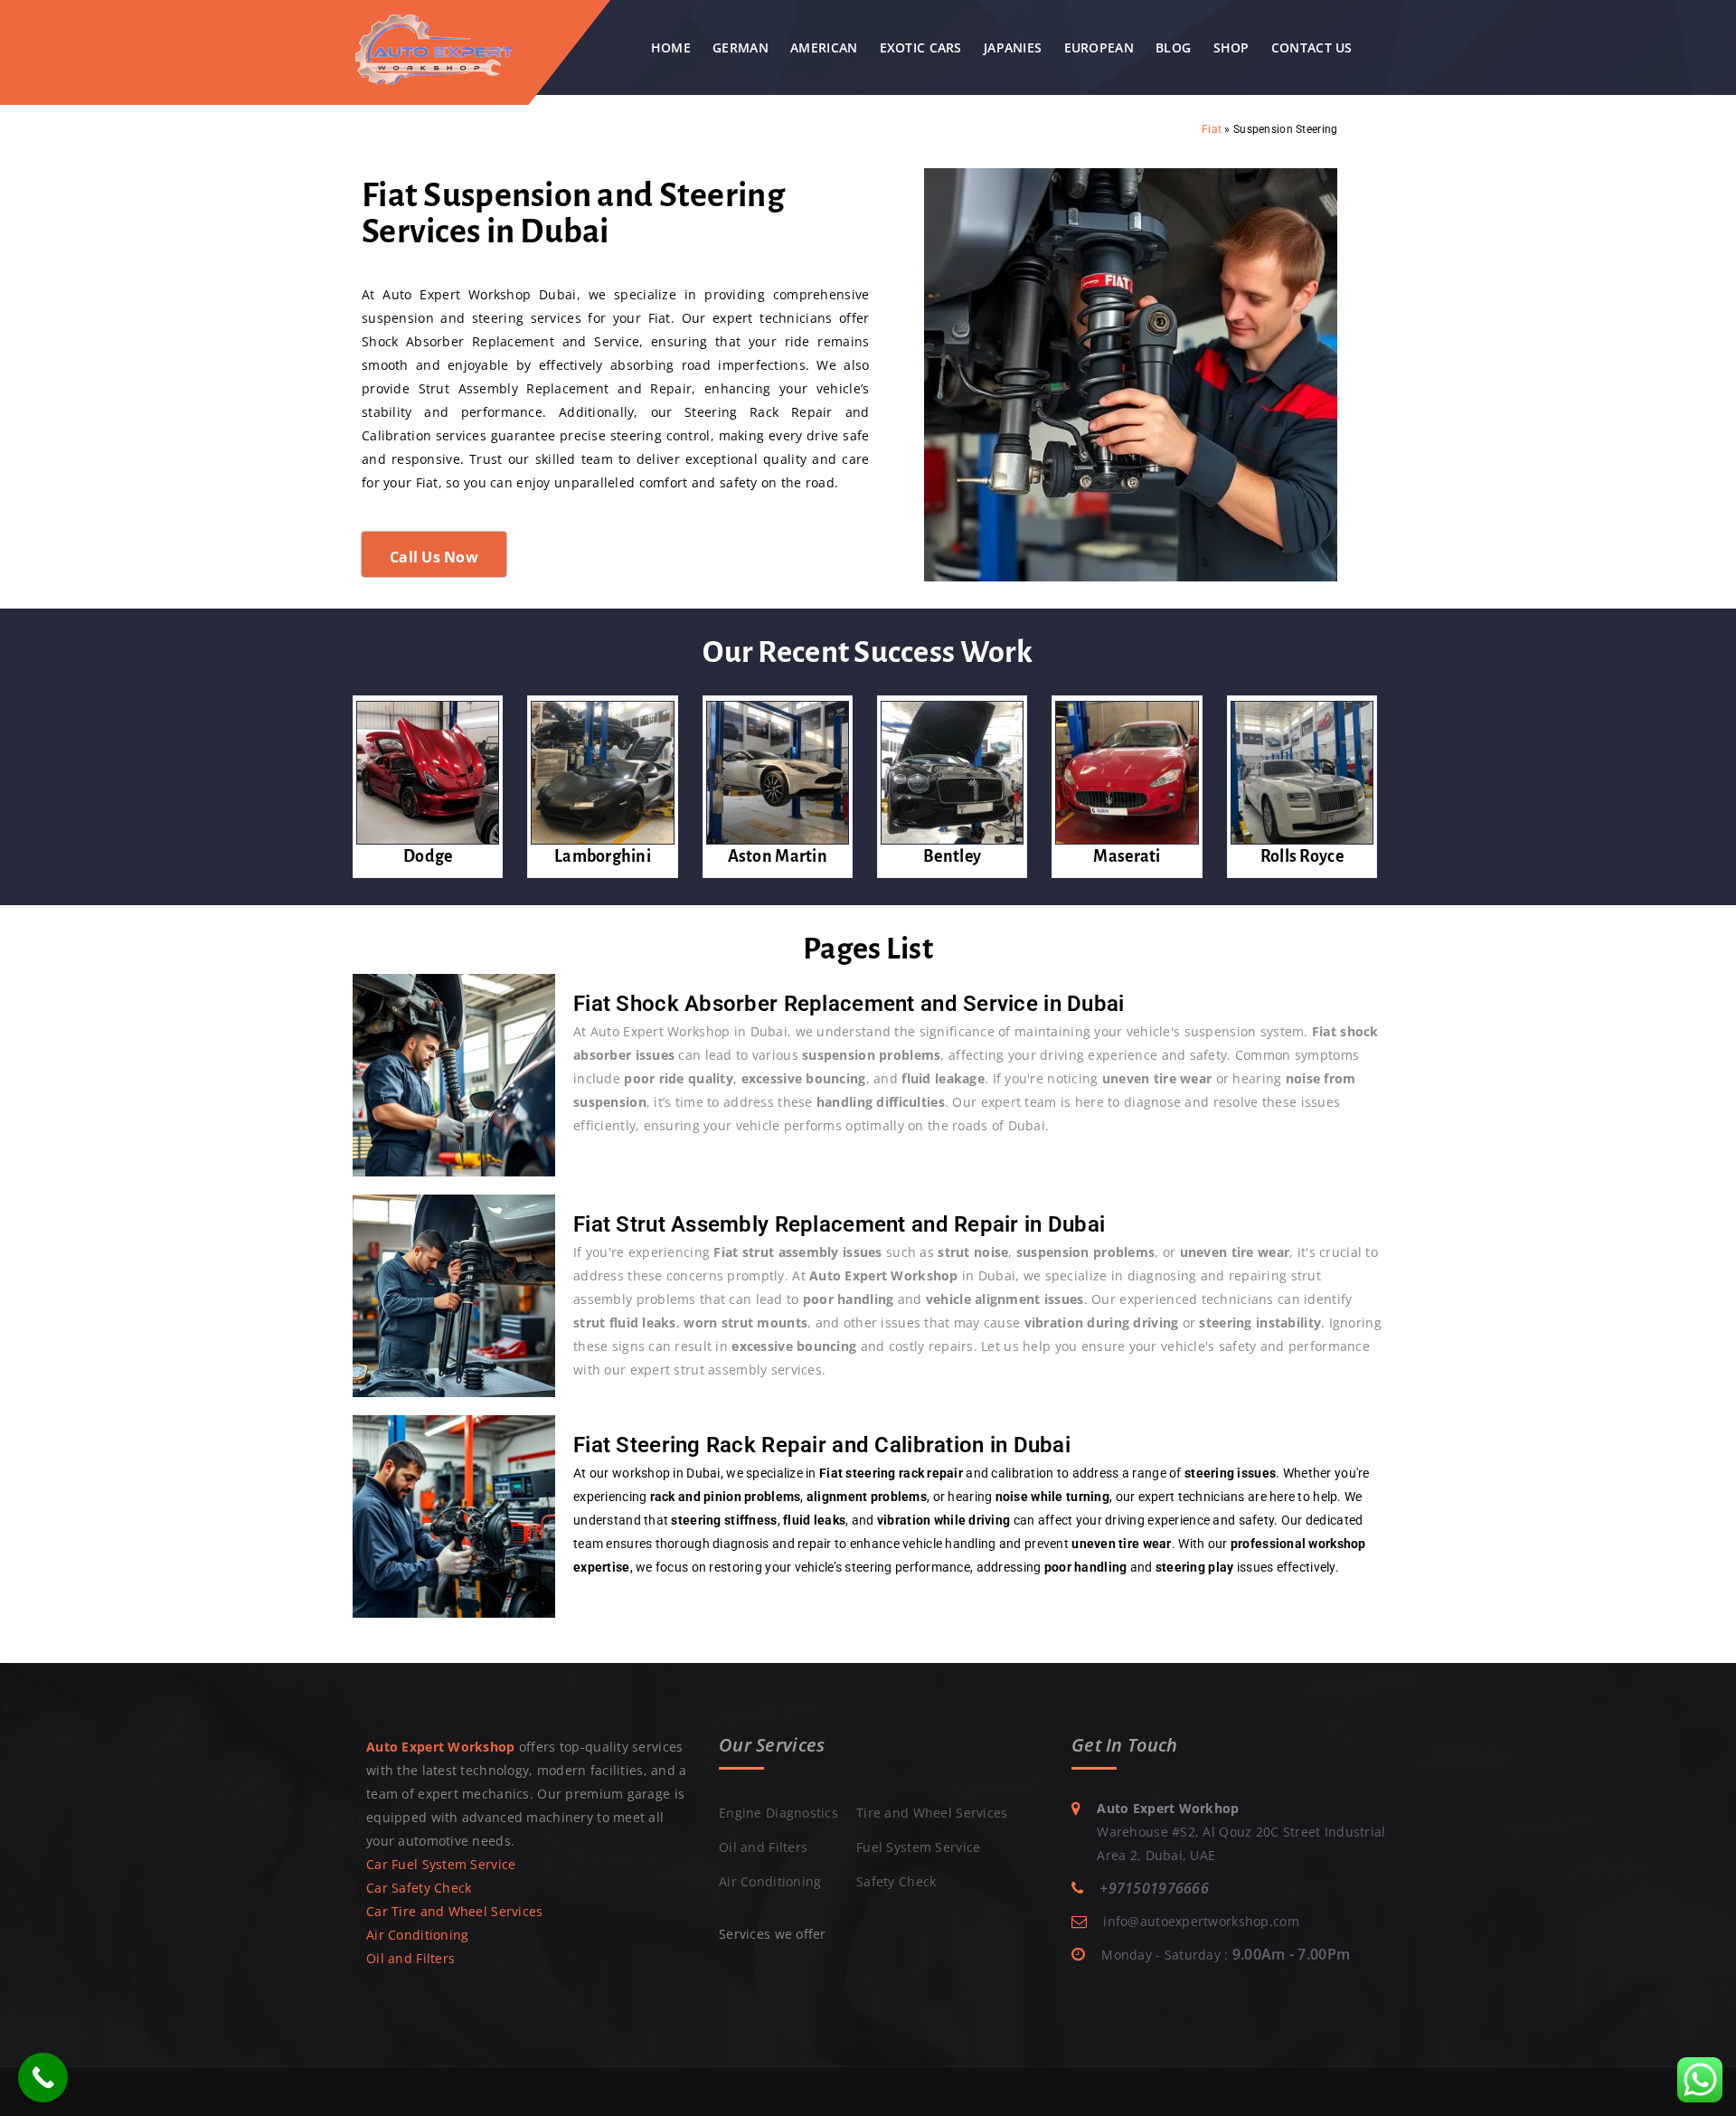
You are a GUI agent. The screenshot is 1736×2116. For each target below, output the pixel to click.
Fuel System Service (918, 1847)
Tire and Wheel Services (932, 1813)
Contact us (1312, 47)
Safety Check (896, 1881)
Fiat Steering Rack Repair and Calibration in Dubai (822, 1445)
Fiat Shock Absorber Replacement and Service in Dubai (849, 1004)
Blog (1173, 47)
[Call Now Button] (43, 2078)
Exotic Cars (921, 47)
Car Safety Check (419, 1888)
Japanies (1013, 47)
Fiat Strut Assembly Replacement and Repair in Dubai (839, 1224)
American (824, 47)
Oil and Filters (410, 1958)
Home (671, 47)
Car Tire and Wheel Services (455, 1911)
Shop (1231, 47)
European (1099, 47)
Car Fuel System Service (441, 1864)
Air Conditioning (417, 1935)
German (741, 47)
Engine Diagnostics (778, 1813)
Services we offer (773, 1934)
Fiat (1212, 129)
